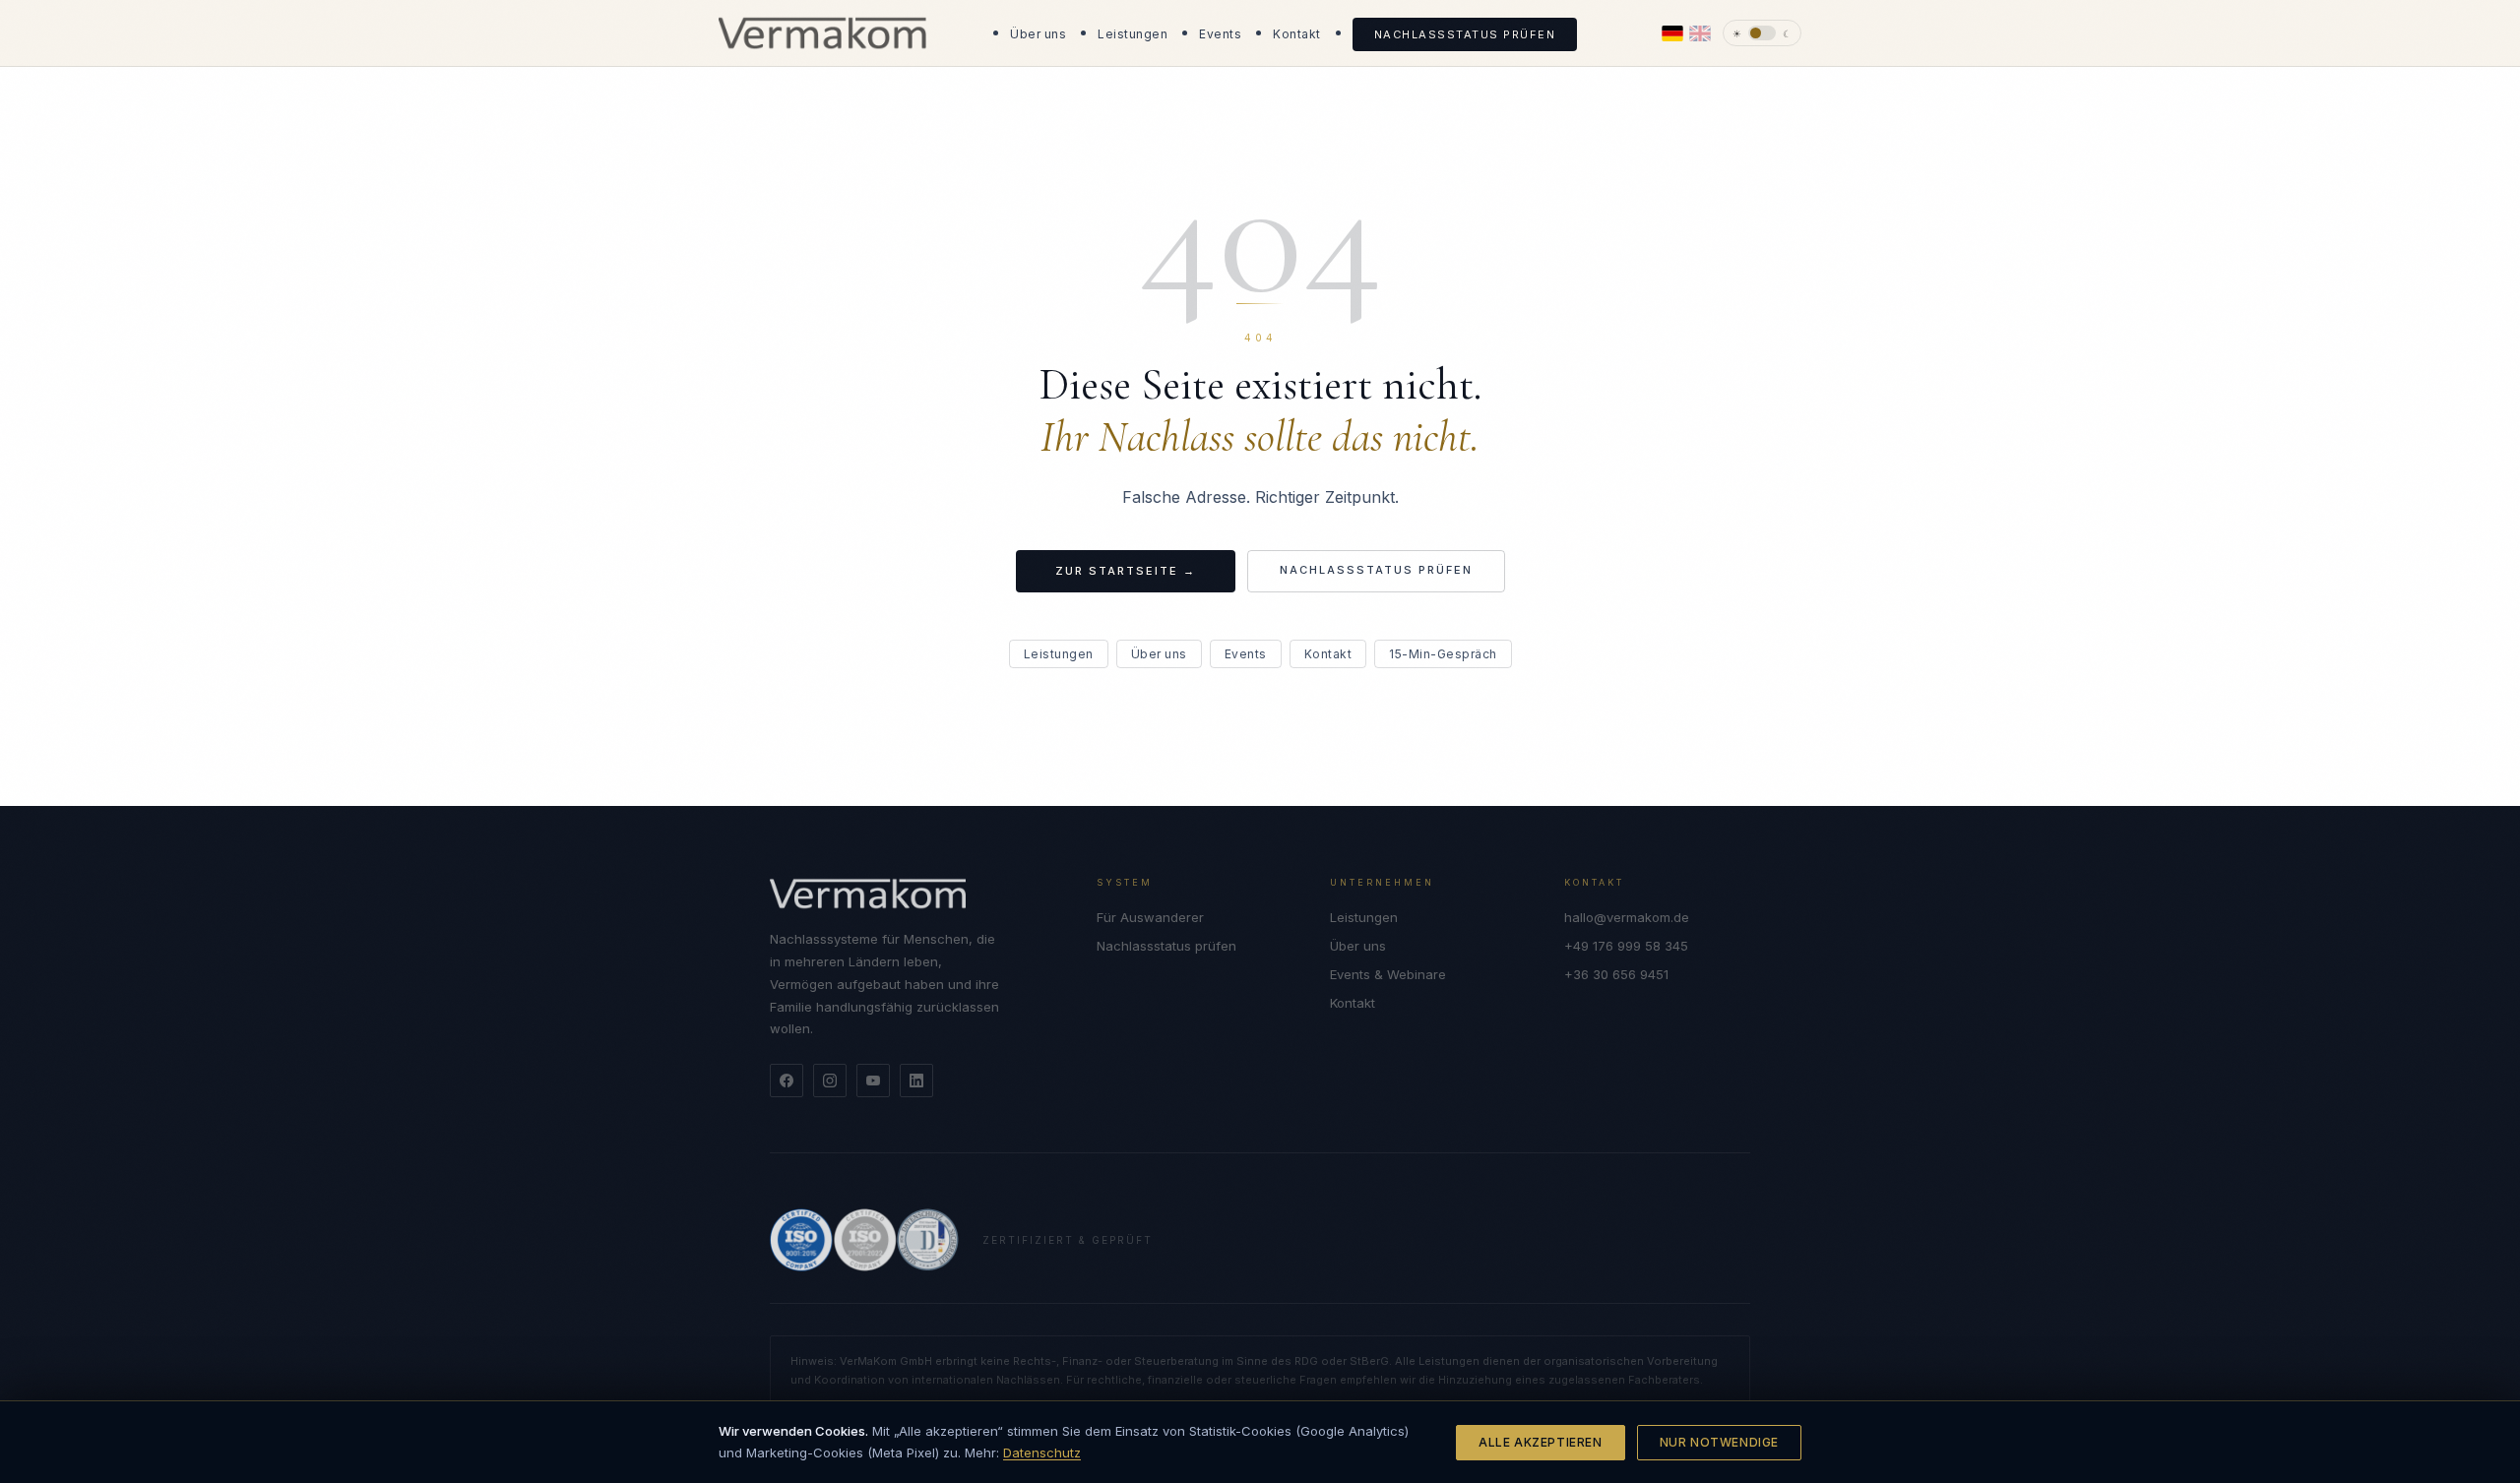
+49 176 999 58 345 (1626, 946)
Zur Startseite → (1126, 571)
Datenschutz (1042, 1452)
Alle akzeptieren (1541, 1442)
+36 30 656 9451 (1616, 974)
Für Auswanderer (1150, 917)
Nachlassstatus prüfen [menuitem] (1465, 34)
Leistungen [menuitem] (1133, 34)
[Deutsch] (1672, 33)
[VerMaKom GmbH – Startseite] (822, 33)
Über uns (1159, 654)
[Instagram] (830, 1081)
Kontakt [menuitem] (1297, 34)
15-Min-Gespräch (1443, 654)
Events (1246, 654)
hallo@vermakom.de (1627, 917)
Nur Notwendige (1719, 1442)
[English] (1700, 33)
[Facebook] (787, 1081)
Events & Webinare (1388, 974)
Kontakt (1328, 654)
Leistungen (1059, 654)
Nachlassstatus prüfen (1376, 570)
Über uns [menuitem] (1038, 34)
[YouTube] (873, 1081)
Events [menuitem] (1220, 34)
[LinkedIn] (916, 1081)
